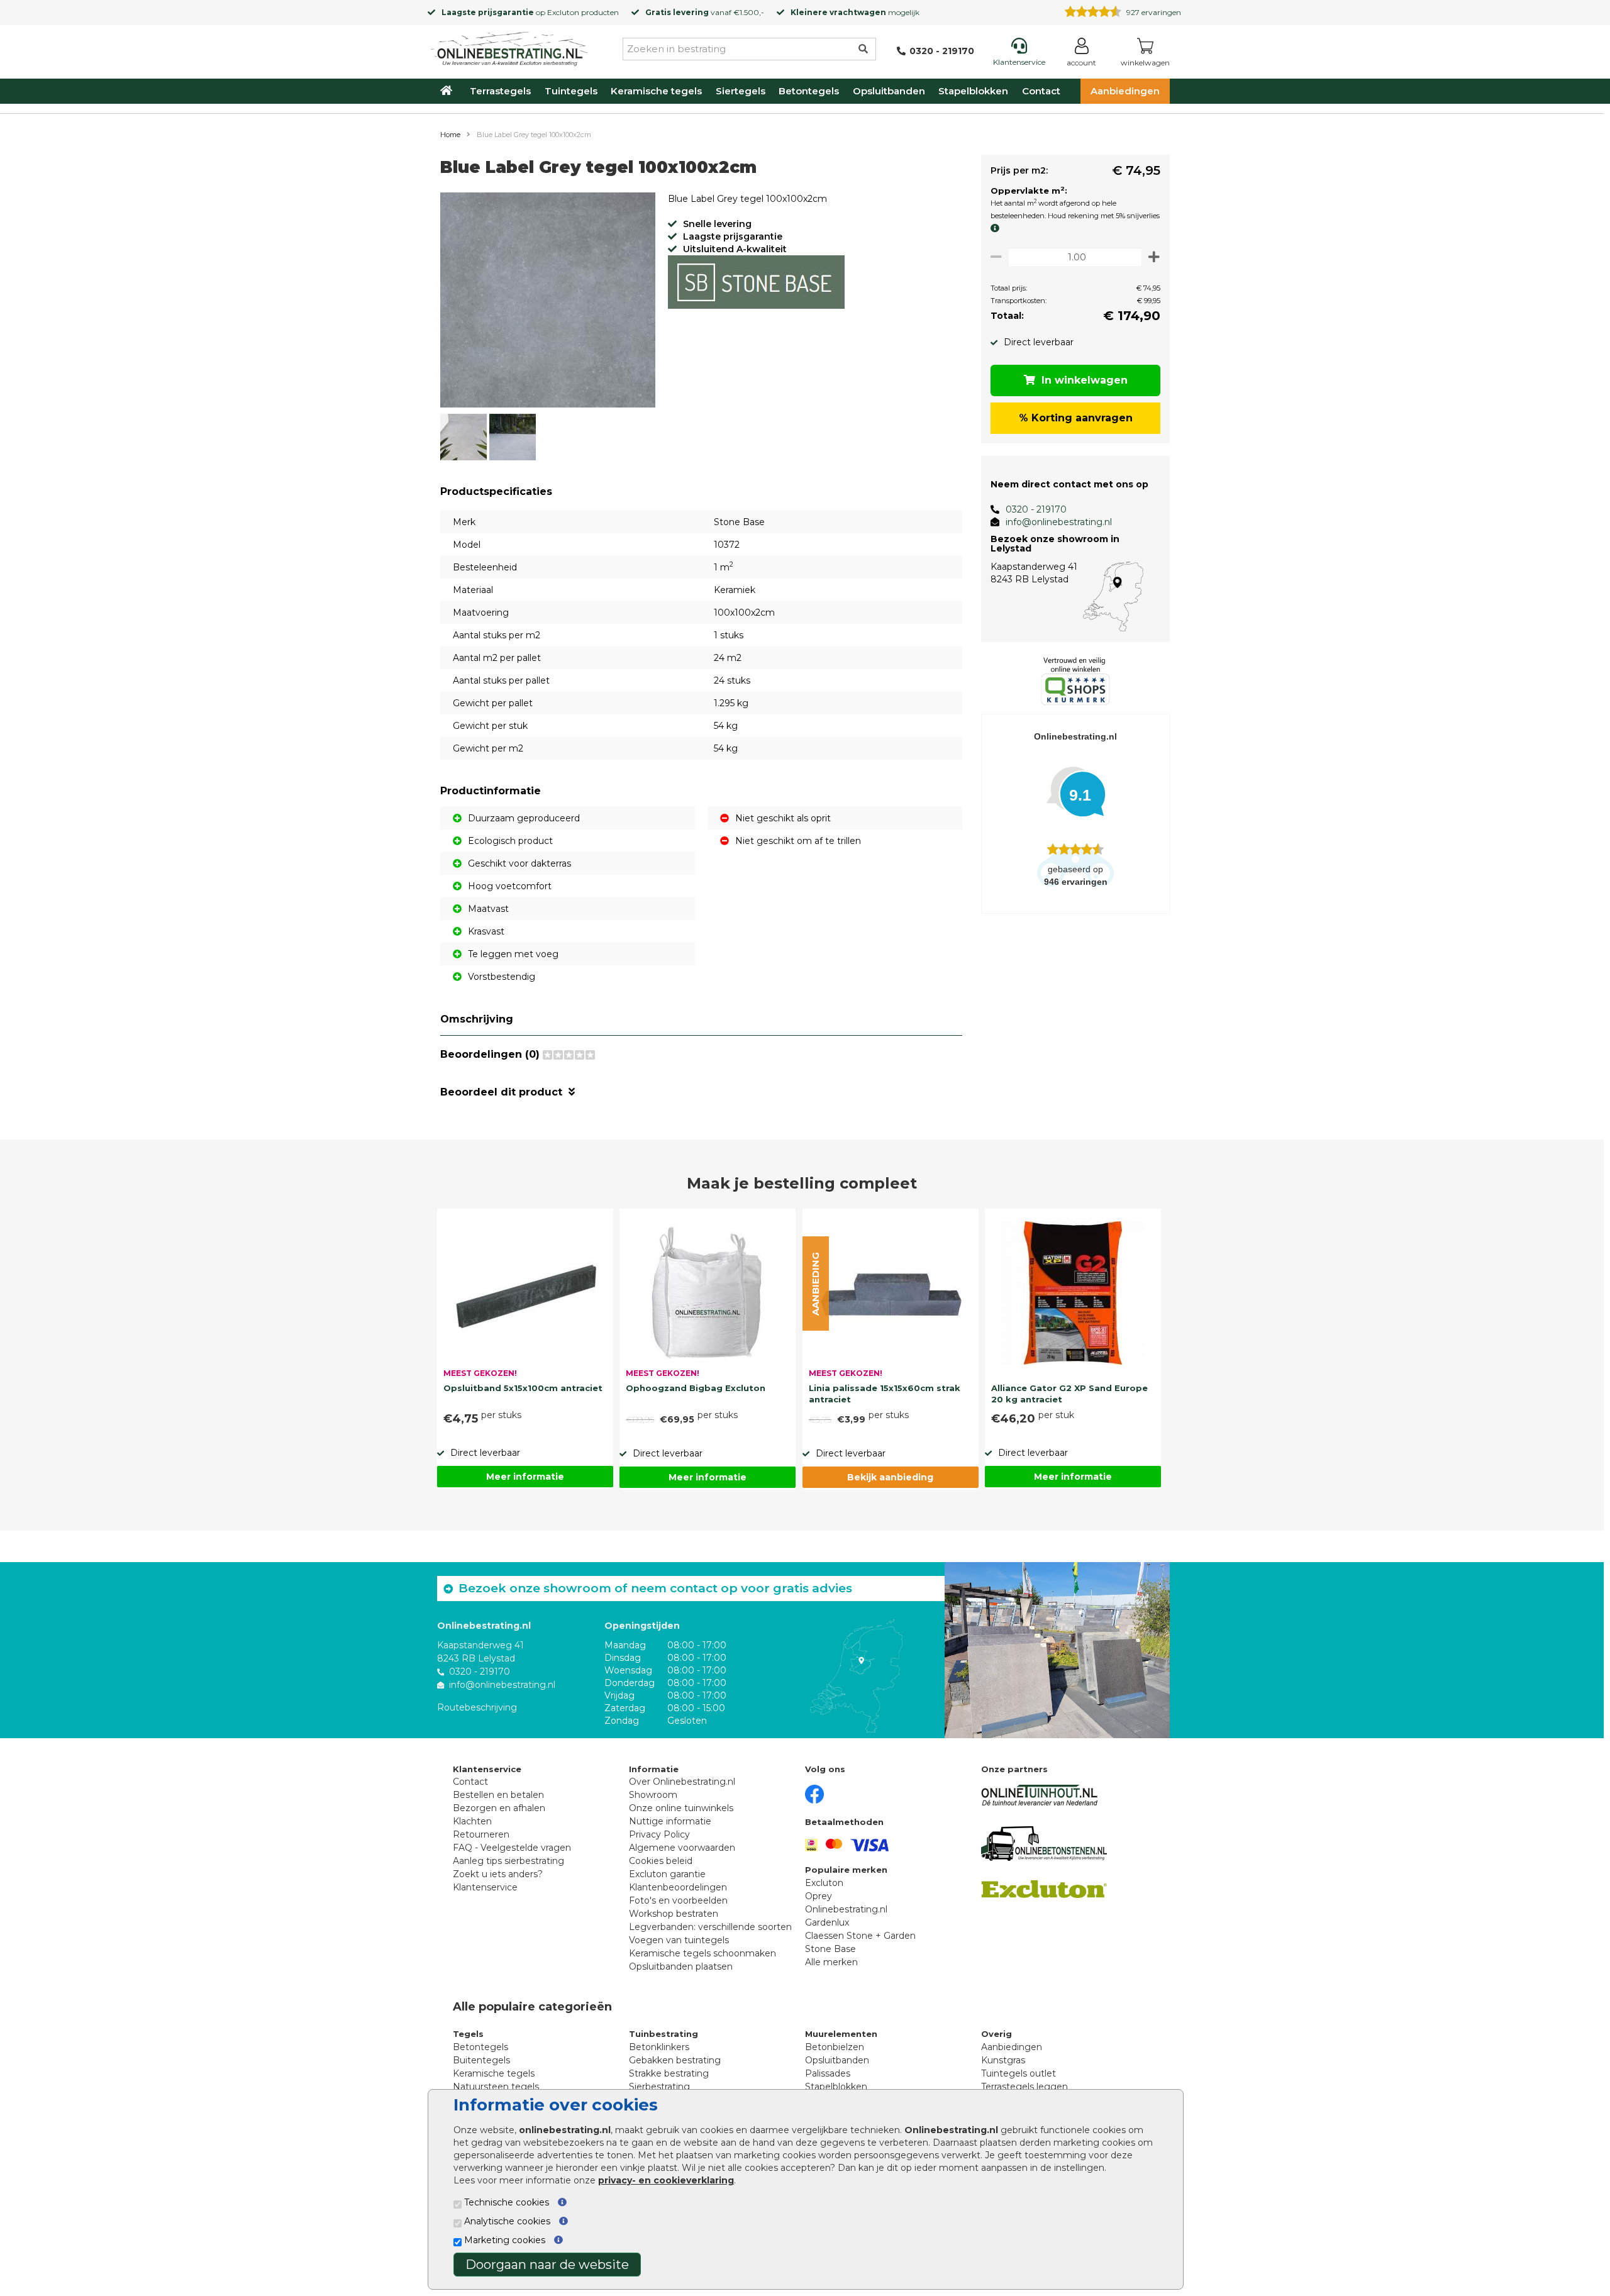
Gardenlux (827, 1922)
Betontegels (809, 91)
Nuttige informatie (670, 1821)
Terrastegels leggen (1024, 2087)
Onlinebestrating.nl (846, 1909)
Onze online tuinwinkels (681, 1808)
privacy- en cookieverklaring (666, 2180)
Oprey (819, 1896)
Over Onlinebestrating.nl (682, 1782)
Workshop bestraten (674, 1914)
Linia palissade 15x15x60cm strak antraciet (885, 1394)
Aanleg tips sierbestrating (508, 1861)
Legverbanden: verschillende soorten (710, 1927)
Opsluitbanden (889, 91)
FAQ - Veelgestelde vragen (512, 1848)
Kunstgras (1003, 2060)
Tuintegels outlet (1019, 2073)
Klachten (472, 1821)
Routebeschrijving (477, 1707)
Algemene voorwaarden (682, 1848)
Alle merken (831, 1962)
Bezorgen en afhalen (499, 1808)
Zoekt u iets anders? (498, 1874)
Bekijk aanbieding (890, 1477)
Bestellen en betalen (498, 1795)
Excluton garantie (667, 1874)
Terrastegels (500, 91)
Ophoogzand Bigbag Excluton (696, 1388)
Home (450, 135)
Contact (1041, 91)
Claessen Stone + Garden (860, 1936)
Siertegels (741, 91)
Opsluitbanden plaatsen (681, 1966)
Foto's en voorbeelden (678, 1900)
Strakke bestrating (669, 2073)
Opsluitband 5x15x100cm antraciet (523, 1388)
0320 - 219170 (1036, 509)
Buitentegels (481, 2060)
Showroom (653, 1795)
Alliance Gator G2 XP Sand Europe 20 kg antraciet (1069, 1394)
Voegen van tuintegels (679, 1940)
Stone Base (830, 1949)
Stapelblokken (973, 91)
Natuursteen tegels (496, 2087)
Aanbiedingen (1125, 91)
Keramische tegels (656, 91)
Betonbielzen (835, 2047)
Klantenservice (485, 1887)
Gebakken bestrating (675, 2060)
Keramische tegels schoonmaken (702, 1953)
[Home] (509, 47)
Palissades (828, 2073)
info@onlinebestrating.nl (1059, 522)
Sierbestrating (659, 2087)
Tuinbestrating (663, 2034)
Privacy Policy (659, 1834)
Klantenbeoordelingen (678, 1887)
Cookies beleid (661, 1861)
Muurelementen (841, 2034)
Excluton (563, 12)
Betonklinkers (659, 2047)
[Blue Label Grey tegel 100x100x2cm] (548, 302)
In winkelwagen (1085, 380)
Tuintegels (571, 91)
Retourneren (481, 1834)
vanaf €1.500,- (705, 12)
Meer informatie (525, 1477)
